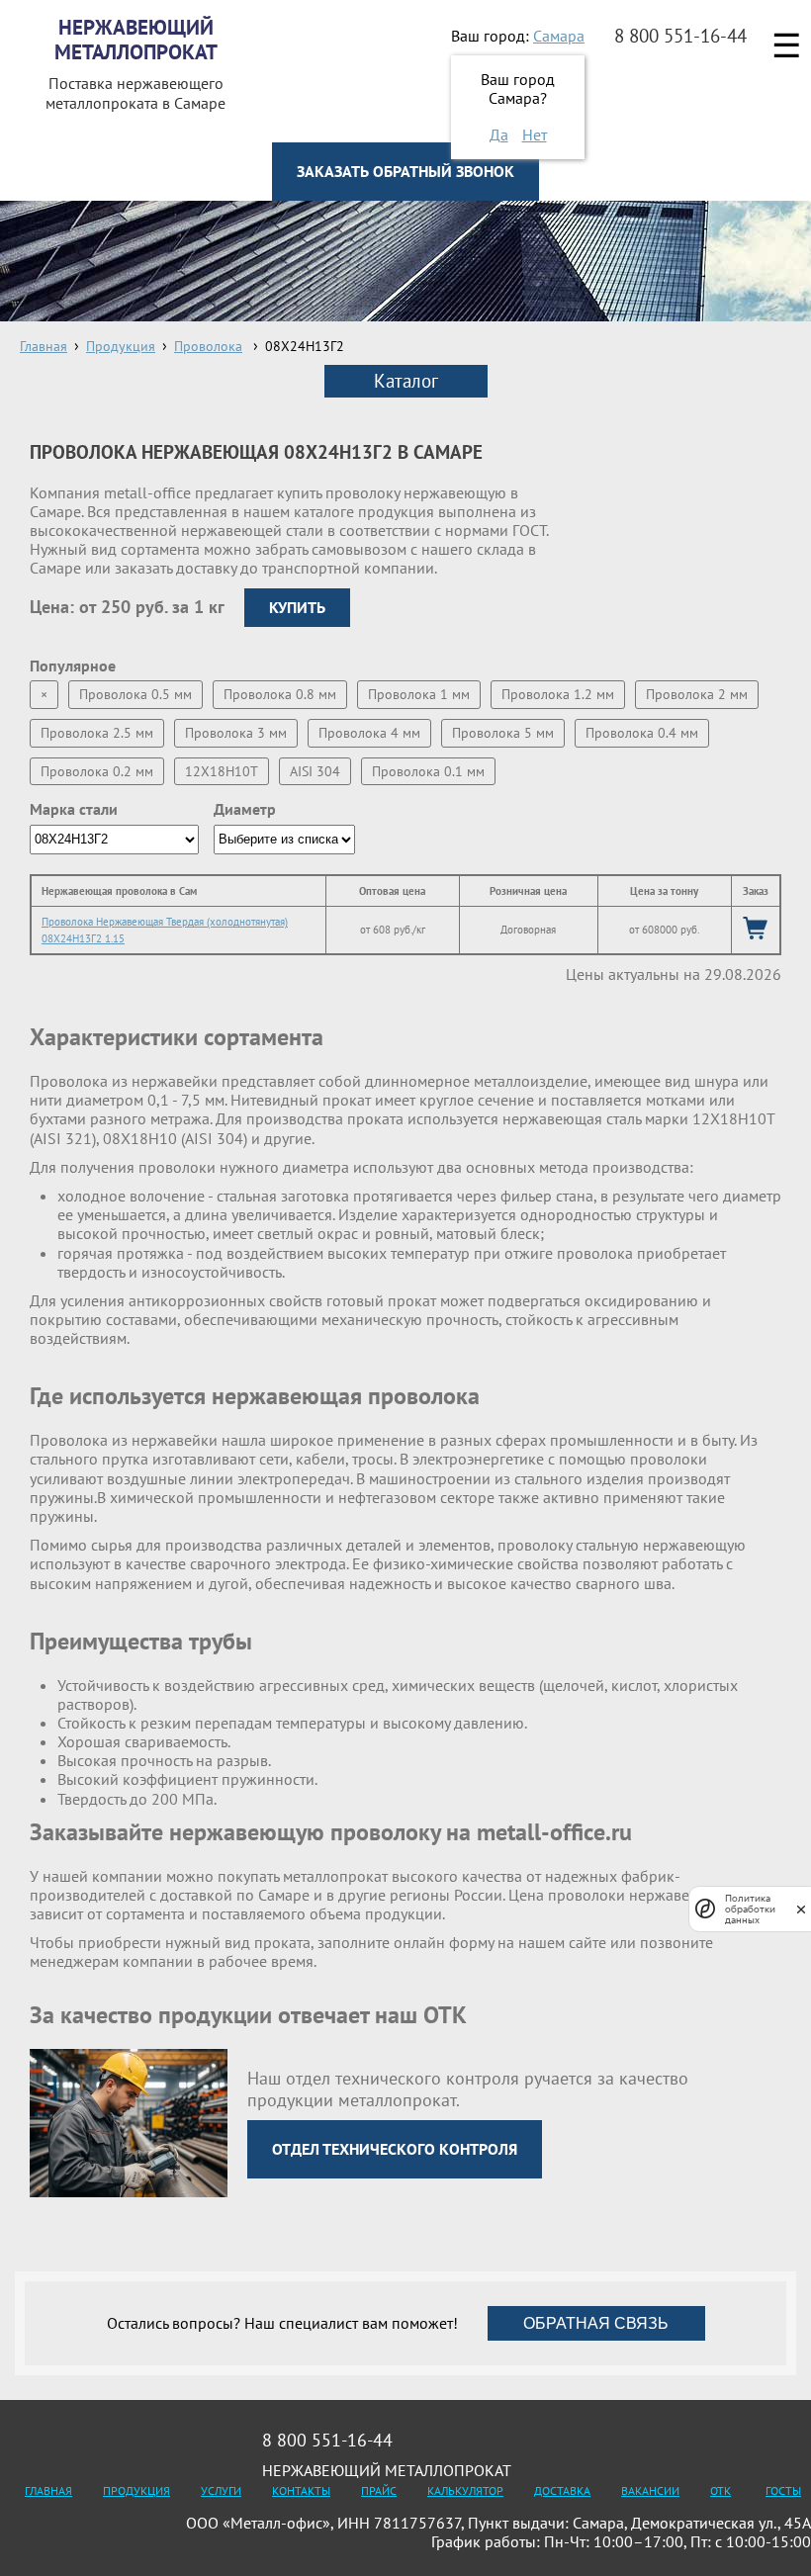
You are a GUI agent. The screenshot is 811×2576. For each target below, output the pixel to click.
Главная (48, 2490)
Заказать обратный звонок (405, 171)
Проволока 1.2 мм (558, 694)
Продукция (136, 2490)
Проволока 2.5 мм (97, 733)
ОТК (721, 2490)
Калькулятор (465, 2490)
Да (499, 134)
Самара (559, 36)
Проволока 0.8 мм (280, 694)
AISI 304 (315, 771)
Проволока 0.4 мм (642, 733)
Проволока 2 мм (697, 694)
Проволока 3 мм (236, 733)
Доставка (562, 2490)
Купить (297, 607)
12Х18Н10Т (222, 771)
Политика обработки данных (750, 1909)
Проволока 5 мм (503, 733)
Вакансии (650, 2490)
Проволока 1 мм (419, 694)
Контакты (301, 2490)
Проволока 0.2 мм (97, 771)
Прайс (379, 2490)
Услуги (221, 2490)
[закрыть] (801, 1909)
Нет (535, 134)
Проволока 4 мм (369, 733)
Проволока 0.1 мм (428, 771)
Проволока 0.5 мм (135, 694)
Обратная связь (596, 2323)
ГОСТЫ (783, 2490)
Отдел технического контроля (395, 2149)
